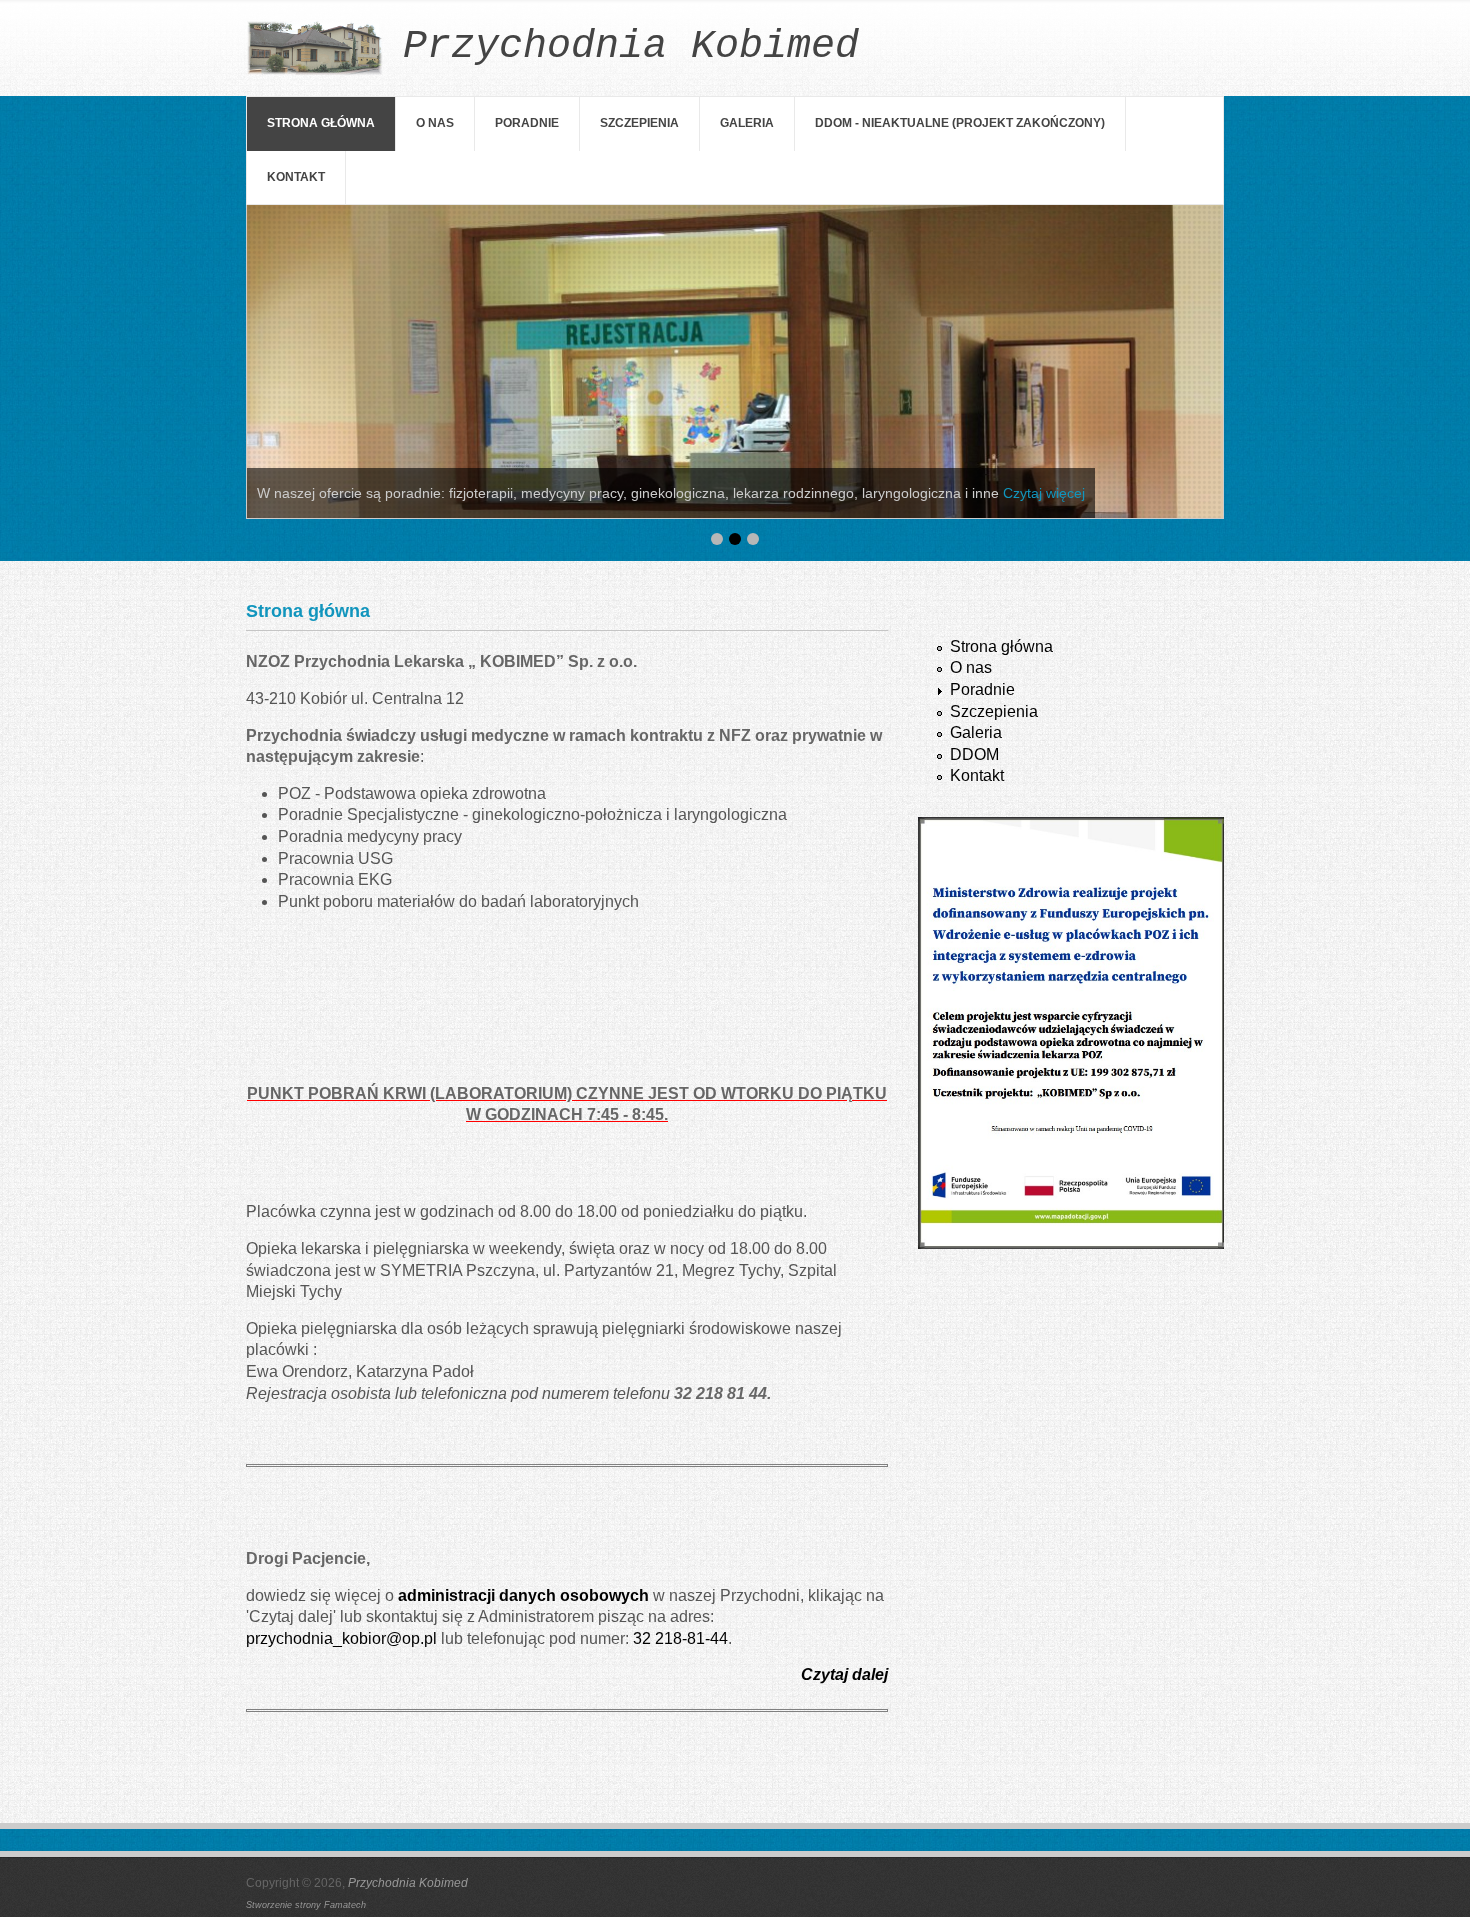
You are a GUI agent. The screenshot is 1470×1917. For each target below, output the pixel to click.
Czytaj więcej (1044, 493)
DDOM (974, 754)
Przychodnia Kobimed (408, 1883)
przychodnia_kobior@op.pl (341, 1638)
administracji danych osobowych (523, 1595)
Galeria (747, 123)
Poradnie (527, 123)
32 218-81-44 (680, 1638)
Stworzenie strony (285, 1905)
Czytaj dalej (844, 1674)
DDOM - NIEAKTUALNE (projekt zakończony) (960, 123)
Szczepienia (639, 123)
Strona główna (321, 123)
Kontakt (296, 177)
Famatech (345, 1905)
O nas (435, 123)
